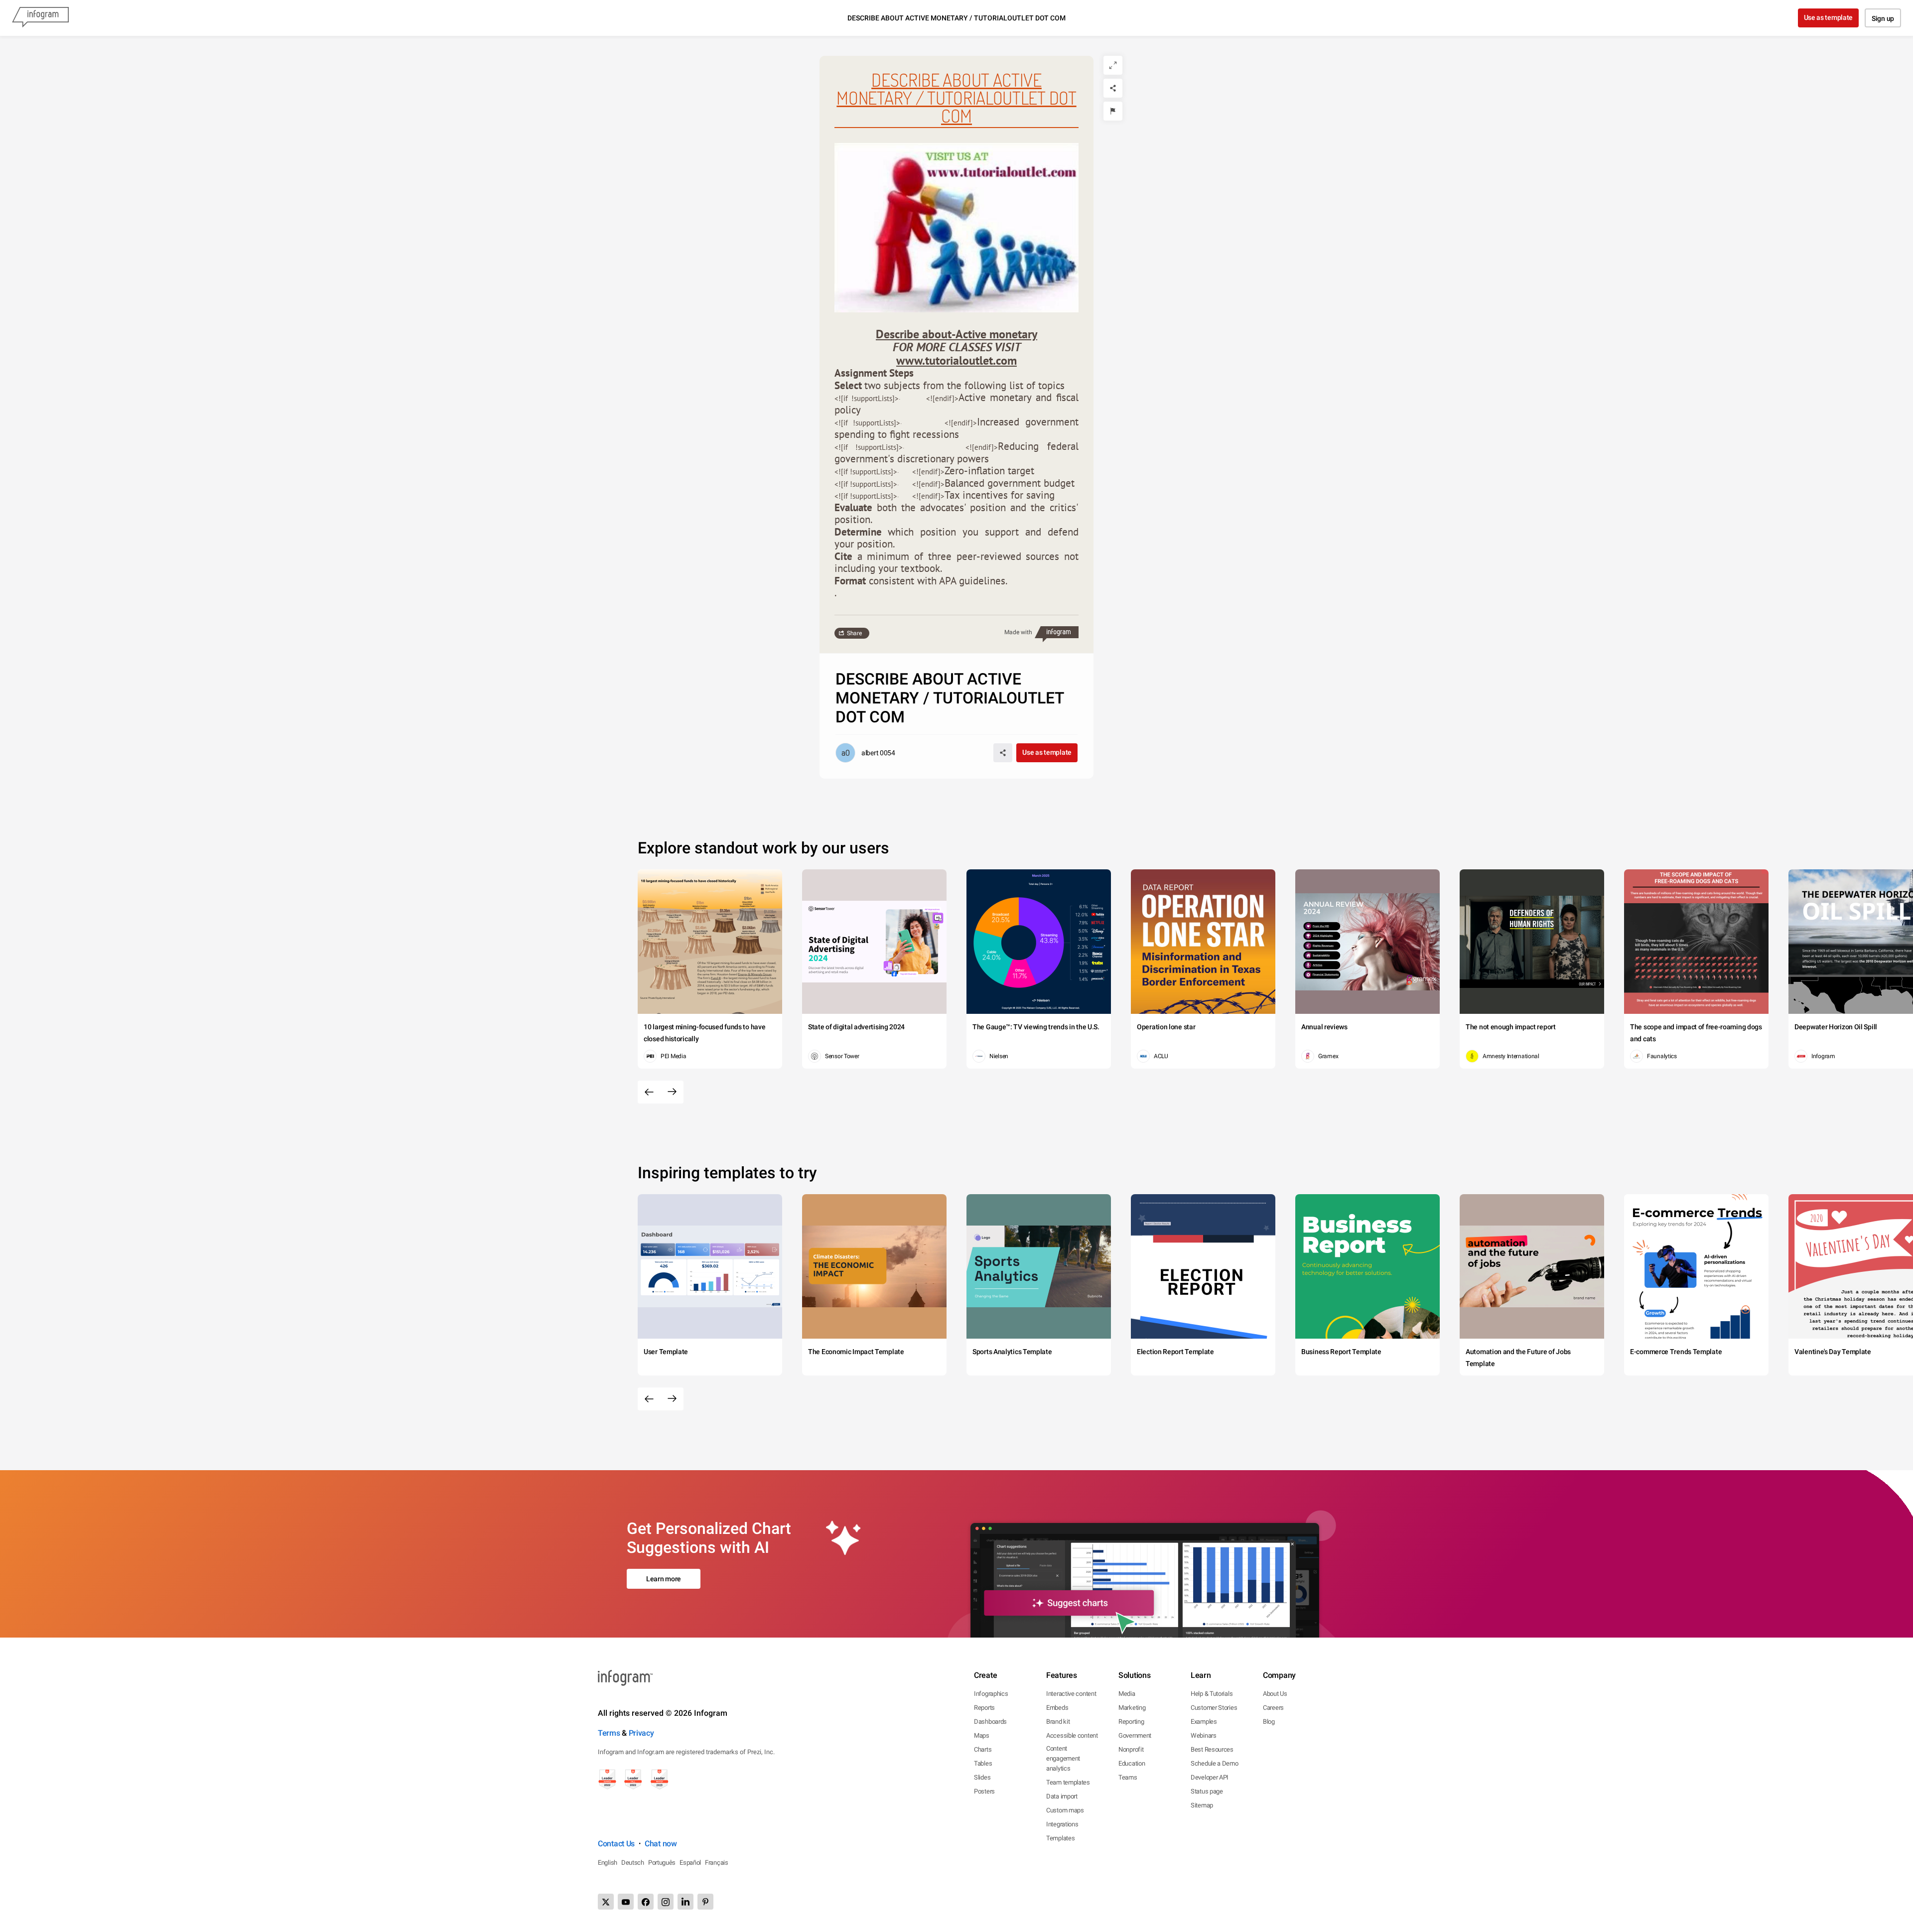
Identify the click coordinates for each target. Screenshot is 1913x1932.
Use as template (1829, 17)
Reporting (1131, 1722)
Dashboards (990, 1722)
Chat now (661, 1844)
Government (1135, 1735)
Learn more (664, 1579)
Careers (1273, 1708)
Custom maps (1065, 1810)
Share (854, 633)
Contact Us (616, 1844)
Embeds (1057, 1708)
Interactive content (1071, 1694)
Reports (984, 1708)
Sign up (1883, 18)
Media (1127, 1694)
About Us (1275, 1694)
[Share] (1113, 88)
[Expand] (1113, 65)
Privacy (641, 1733)
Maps (982, 1735)
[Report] (1113, 111)
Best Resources (1212, 1749)
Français (717, 1863)
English (608, 1863)
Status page (1207, 1791)
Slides (982, 1777)
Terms (609, 1733)
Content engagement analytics (1063, 1758)
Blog (1269, 1722)
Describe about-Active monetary (956, 334)
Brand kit (1058, 1722)
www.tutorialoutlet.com (956, 360)
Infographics (991, 1694)
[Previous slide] (649, 1092)
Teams (1128, 1777)
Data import (1062, 1796)
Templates (1060, 1838)
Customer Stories (1214, 1708)
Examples (1204, 1722)
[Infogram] (40, 18)
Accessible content (1072, 1735)
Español (690, 1863)
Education (1132, 1763)
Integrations (1062, 1824)
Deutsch (633, 1863)
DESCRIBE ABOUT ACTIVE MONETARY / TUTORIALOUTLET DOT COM (956, 98)
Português (662, 1863)
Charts (983, 1749)
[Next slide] (672, 1092)
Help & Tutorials (1212, 1694)
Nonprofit (1131, 1749)
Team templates (1068, 1782)
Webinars (1204, 1735)
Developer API (1210, 1777)
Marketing (1132, 1708)
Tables (983, 1763)
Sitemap (1202, 1805)
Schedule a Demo (1215, 1763)
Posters (984, 1791)
